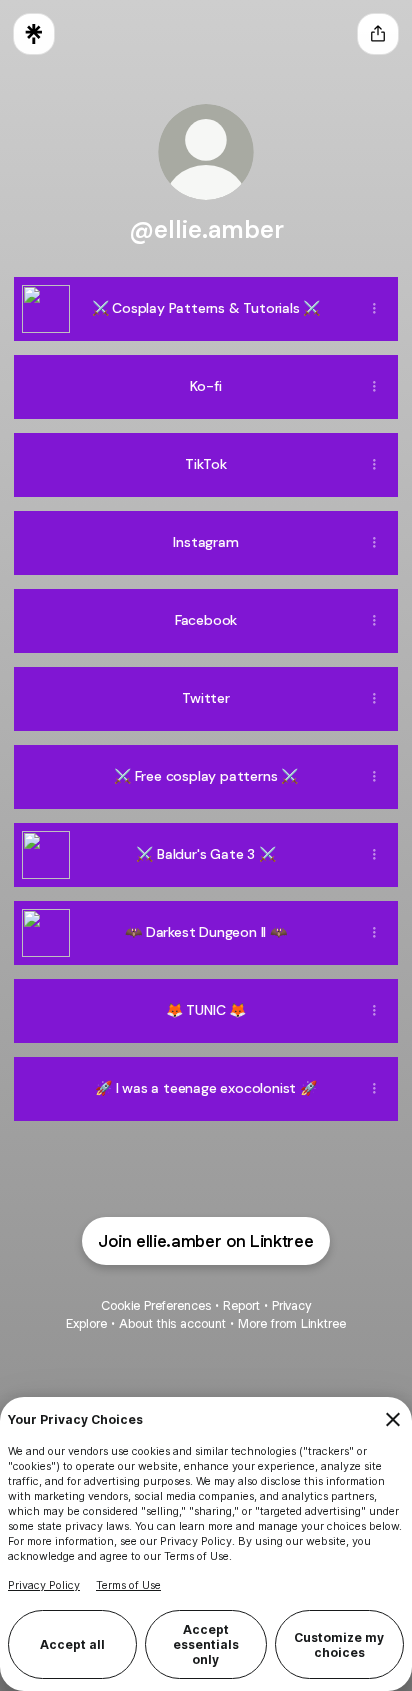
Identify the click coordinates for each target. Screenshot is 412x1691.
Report (241, 1305)
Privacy (291, 1305)
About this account (172, 1323)
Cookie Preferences (156, 1305)
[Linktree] (34, 34)
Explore (86, 1323)
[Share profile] (378, 34)
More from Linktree (292, 1323)
